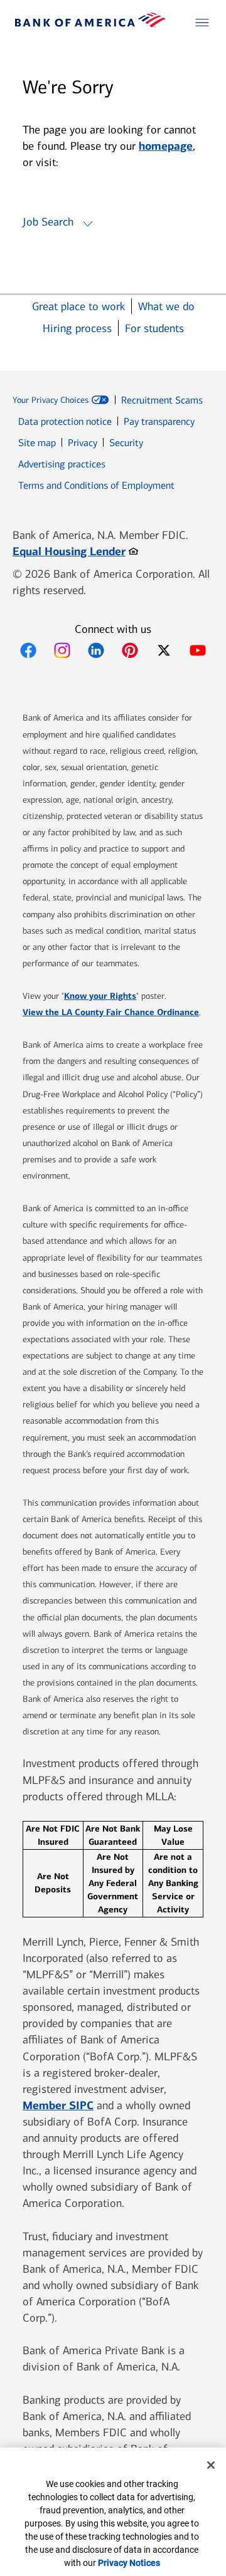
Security (126, 443)
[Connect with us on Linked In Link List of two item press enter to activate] (96, 650)
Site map (37, 443)
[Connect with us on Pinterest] (130, 650)
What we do (166, 307)
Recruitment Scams (162, 400)
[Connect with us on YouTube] (198, 650)
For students (154, 329)
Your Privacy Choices (51, 400)
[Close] (211, 2465)
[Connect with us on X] (164, 650)
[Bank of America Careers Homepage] (90, 24)
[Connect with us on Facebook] (28, 650)
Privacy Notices (129, 2563)
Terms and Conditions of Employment (96, 485)
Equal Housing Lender (75, 551)
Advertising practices (62, 464)
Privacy (83, 443)
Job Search (48, 222)
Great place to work (78, 307)
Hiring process (77, 329)
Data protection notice (65, 421)
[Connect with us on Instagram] (62, 650)
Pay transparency (159, 421)
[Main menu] (202, 23)
